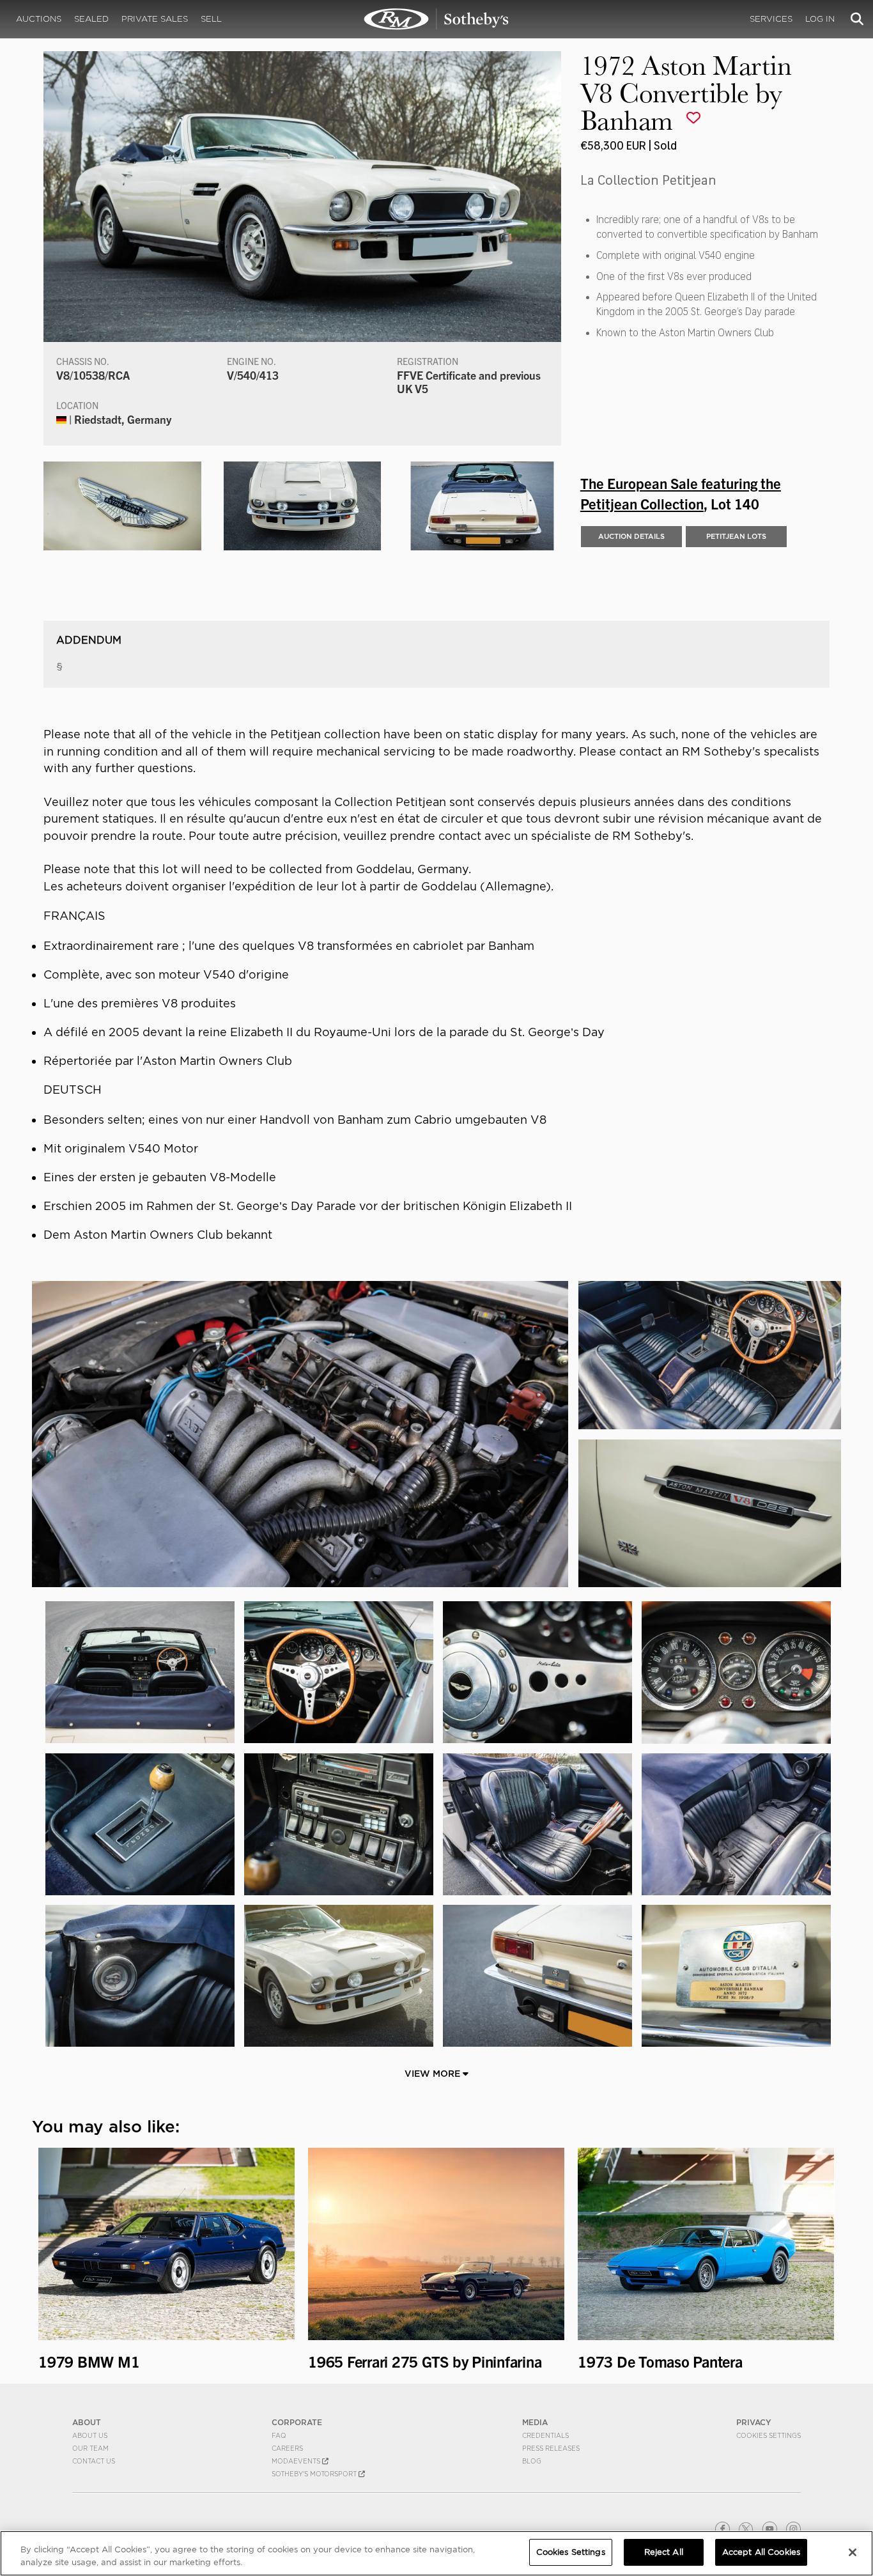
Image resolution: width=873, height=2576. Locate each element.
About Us (90, 2435)
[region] (436, 2553)
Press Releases (551, 2448)
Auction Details (631, 536)
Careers (287, 2448)
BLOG (532, 2461)
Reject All (664, 2552)
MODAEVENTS (297, 2461)
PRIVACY (754, 2422)
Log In (820, 19)
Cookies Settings (769, 2435)
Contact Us (94, 2461)
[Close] (853, 2552)
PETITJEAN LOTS (736, 536)
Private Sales (155, 19)
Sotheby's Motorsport (315, 2474)
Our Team (90, 2448)
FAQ (279, 2435)
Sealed (91, 19)
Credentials (545, 2435)
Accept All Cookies (761, 2552)
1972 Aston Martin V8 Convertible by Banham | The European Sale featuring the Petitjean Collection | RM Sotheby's (436, 19)
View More (434, 2074)
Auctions (39, 19)
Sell (211, 19)
